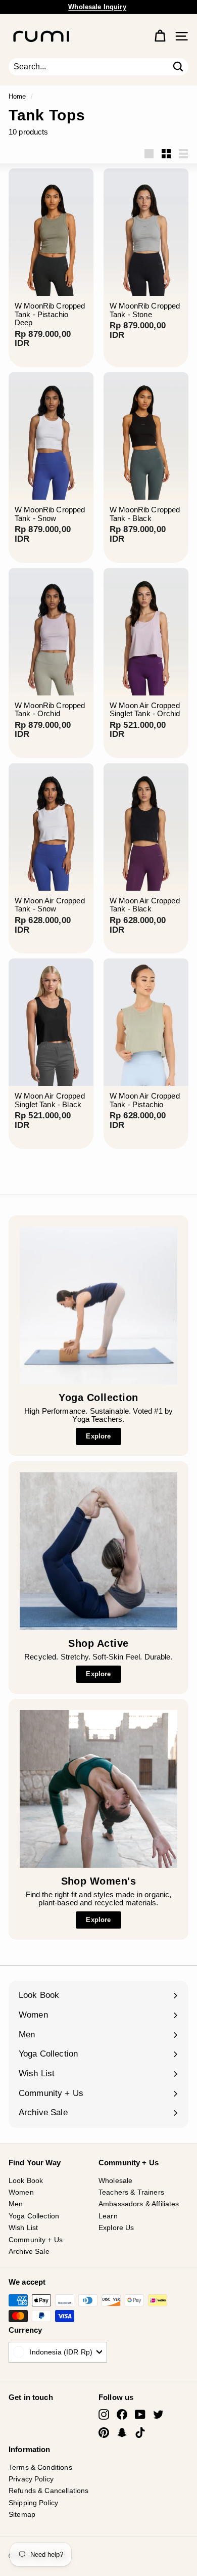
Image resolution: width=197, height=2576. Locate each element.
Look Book (26, 2180)
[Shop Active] (98, 1551)
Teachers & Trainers (131, 2192)
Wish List (23, 2228)
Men (16, 2204)
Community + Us (36, 2240)
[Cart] (160, 36)
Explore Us (116, 2228)
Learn (108, 2216)
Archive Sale (29, 2251)
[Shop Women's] (98, 1789)
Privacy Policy (31, 2479)
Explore (98, 1436)
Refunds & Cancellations (48, 2491)
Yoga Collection (34, 2216)
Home (17, 96)
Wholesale (115, 2180)
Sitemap (22, 2514)
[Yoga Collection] (98, 1305)
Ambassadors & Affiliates (139, 2204)
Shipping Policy (33, 2503)
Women (21, 2192)
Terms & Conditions (40, 2467)
